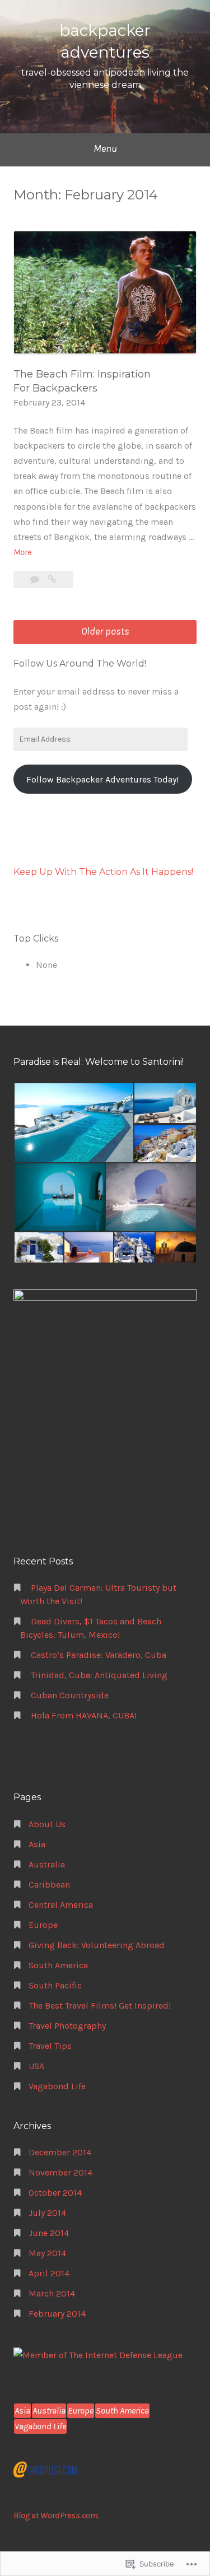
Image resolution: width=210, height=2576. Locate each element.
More (22, 553)
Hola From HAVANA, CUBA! (84, 1715)
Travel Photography (67, 2026)
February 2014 (57, 2314)
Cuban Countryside (70, 1695)
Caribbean (49, 1885)
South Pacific (55, 1985)
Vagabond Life (57, 2086)
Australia (47, 1864)
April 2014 (49, 2273)
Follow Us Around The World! (80, 663)
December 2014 (60, 2152)
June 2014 (49, 2233)
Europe (43, 1925)
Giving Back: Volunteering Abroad (97, 1945)
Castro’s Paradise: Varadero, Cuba (99, 1655)
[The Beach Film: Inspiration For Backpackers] (52, 579)
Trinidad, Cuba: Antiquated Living (99, 1675)
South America (58, 1965)
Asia (37, 1844)
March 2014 (52, 2293)
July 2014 (47, 2213)
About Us (47, 1824)
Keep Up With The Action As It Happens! (103, 872)
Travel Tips (50, 2046)
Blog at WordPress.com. (56, 2515)
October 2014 (55, 2193)
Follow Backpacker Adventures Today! (102, 779)
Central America (61, 1905)
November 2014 (60, 2172)
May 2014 (47, 2253)
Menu (105, 148)
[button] (73, 1123)
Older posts (105, 631)
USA (36, 2066)
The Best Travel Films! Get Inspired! (100, 2006)
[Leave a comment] (36, 579)
